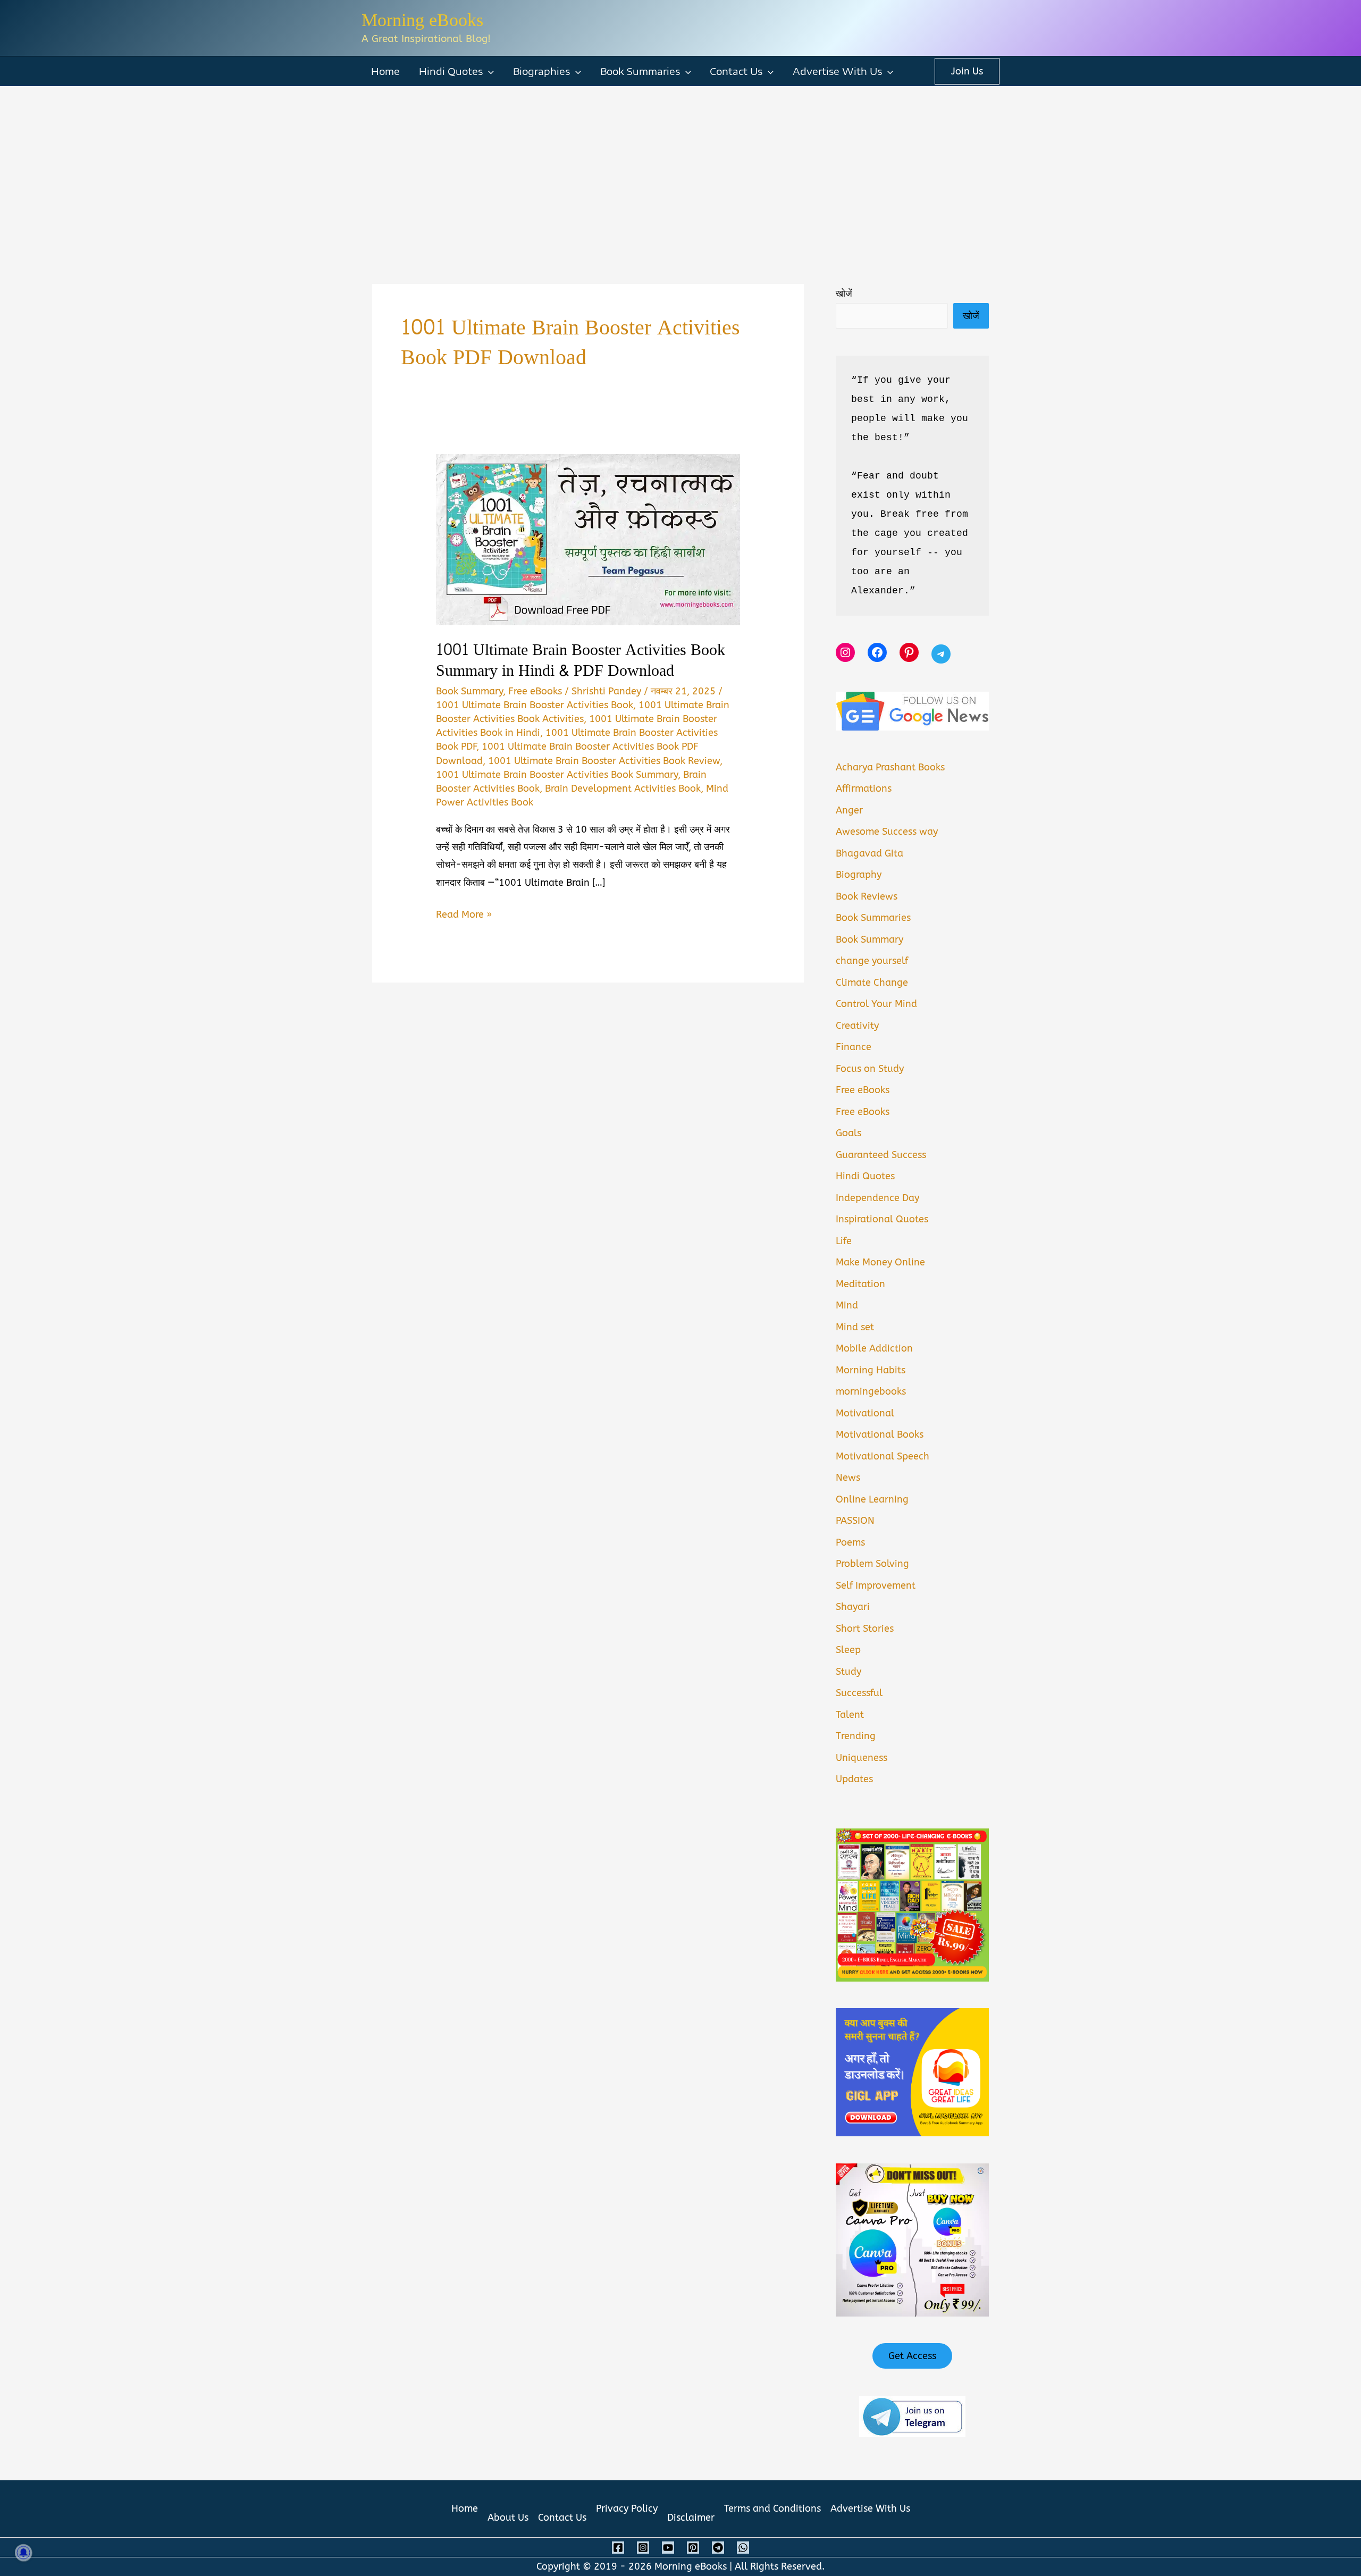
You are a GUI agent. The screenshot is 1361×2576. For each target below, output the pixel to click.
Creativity (857, 1026)
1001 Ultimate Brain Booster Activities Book (535, 705)
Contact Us (736, 71)
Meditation (860, 1284)
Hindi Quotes (451, 71)
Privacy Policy (627, 2508)
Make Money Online (880, 1262)
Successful (859, 1693)
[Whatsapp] (743, 2548)
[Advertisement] (680, 166)
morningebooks (871, 1391)
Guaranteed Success (881, 1155)
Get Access (912, 2356)
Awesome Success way (887, 832)
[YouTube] (668, 2548)
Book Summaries (640, 71)
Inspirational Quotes (882, 1219)
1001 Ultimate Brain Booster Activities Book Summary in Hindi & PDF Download (581, 660)
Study (848, 1672)
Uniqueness (862, 1758)
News (848, 1478)
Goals (848, 1133)
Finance (854, 1047)
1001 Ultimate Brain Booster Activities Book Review (604, 761)
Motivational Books (880, 1434)
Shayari (853, 1607)
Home (385, 71)
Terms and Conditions (772, 2508)
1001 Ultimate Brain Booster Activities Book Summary (557, 775)
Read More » (464, 916)
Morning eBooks (422, 20)
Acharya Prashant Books (890, 767)
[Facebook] (618, 2548)
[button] (488, 71)
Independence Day (877, 1198)
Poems (850, 1542)
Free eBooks (535, 691)
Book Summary (469, 691)
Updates (854, 1779)
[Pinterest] (693, 2548)
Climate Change (872, 983)
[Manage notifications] (23, 2553)
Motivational (865, 1413)
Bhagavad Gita (869, 853)
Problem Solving (872, 1564)
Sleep (848, 1650)
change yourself (872, 961)
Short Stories (865, 1629)
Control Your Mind (876, 1004)
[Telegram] (718, 2548)
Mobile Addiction (874, 1348)
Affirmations (864, 788)
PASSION (855, 1521)
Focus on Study (870, 1069)
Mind (847, 1305)
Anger (849, 810)
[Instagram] (643, 2548)
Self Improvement (876, 1585)
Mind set (855, 1327)
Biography (859, 875)
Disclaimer (691, 2518)
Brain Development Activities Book (623, 788)
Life (844, 1241)
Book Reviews (867, 896)
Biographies (541, 71)
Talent (850, 1715)
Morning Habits (871, 1370)
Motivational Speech (883, 1456)
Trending (856, 1736)
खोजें (844, 293)
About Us (508, 2518)
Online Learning (872, 1499)
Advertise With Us (837, 71)
